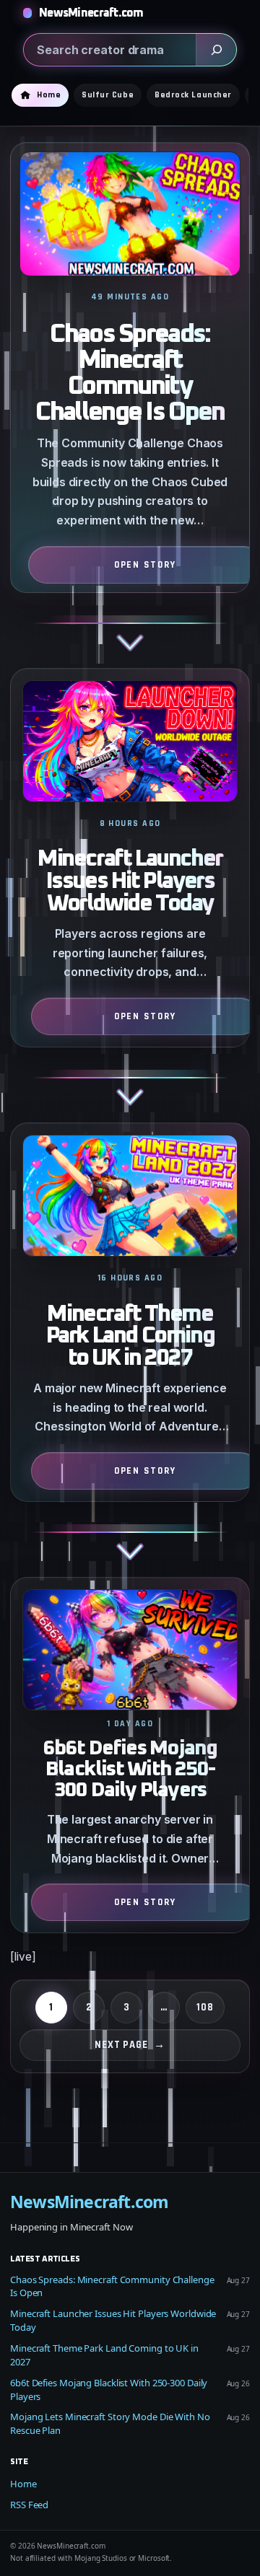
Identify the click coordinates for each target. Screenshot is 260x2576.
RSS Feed (29, 2505)
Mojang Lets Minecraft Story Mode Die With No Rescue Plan (110, 2423)
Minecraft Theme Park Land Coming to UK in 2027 (130, 1337)
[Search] (216, 50)
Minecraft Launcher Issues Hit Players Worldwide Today (130, 882)
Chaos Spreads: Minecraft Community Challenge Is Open (130, 374)
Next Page (130, 2045)
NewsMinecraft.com (91, 13)
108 (205, 2007)
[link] (130, 405)
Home (23, 2484)
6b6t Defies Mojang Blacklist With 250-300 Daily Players (130, 1770)
